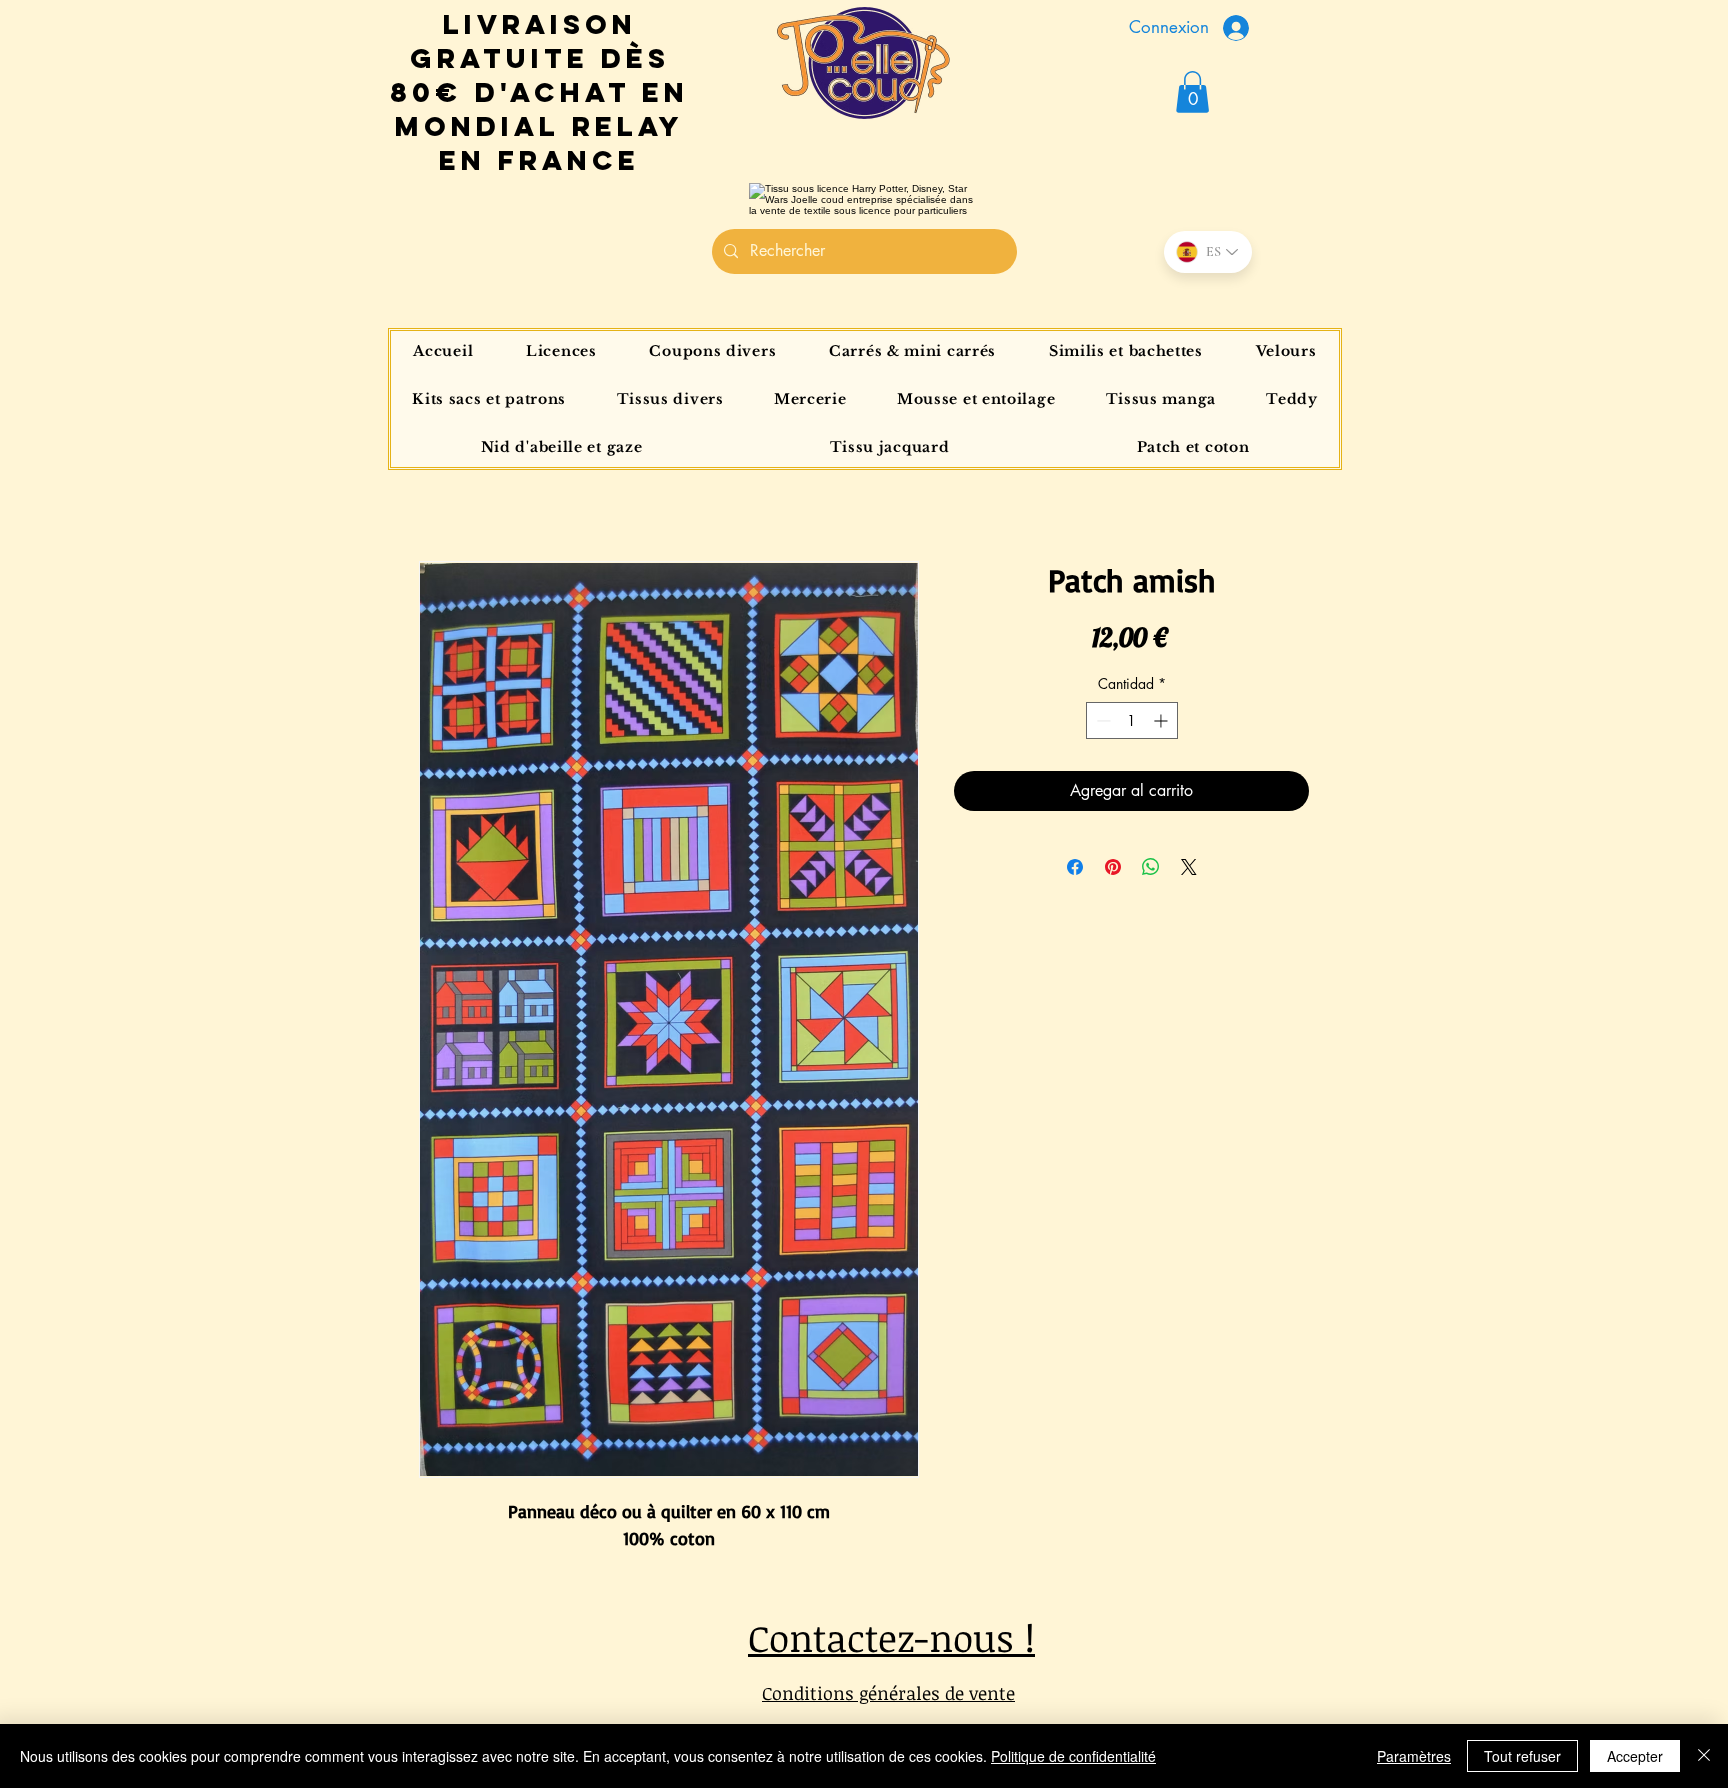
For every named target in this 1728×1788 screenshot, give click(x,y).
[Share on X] (1189, 867)
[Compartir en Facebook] (1075, 867)
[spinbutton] (1132, 720)
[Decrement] (1101, 720)
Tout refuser (1522, 1756)
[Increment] (1162, 720)
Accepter (1635, 1756)
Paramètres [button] (1414, 1756)
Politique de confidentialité (1073, 1756)
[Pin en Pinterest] (1113, 867)
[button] (1192, 92)
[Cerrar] (1704, 1756)
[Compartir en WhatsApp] (1151, 867)
